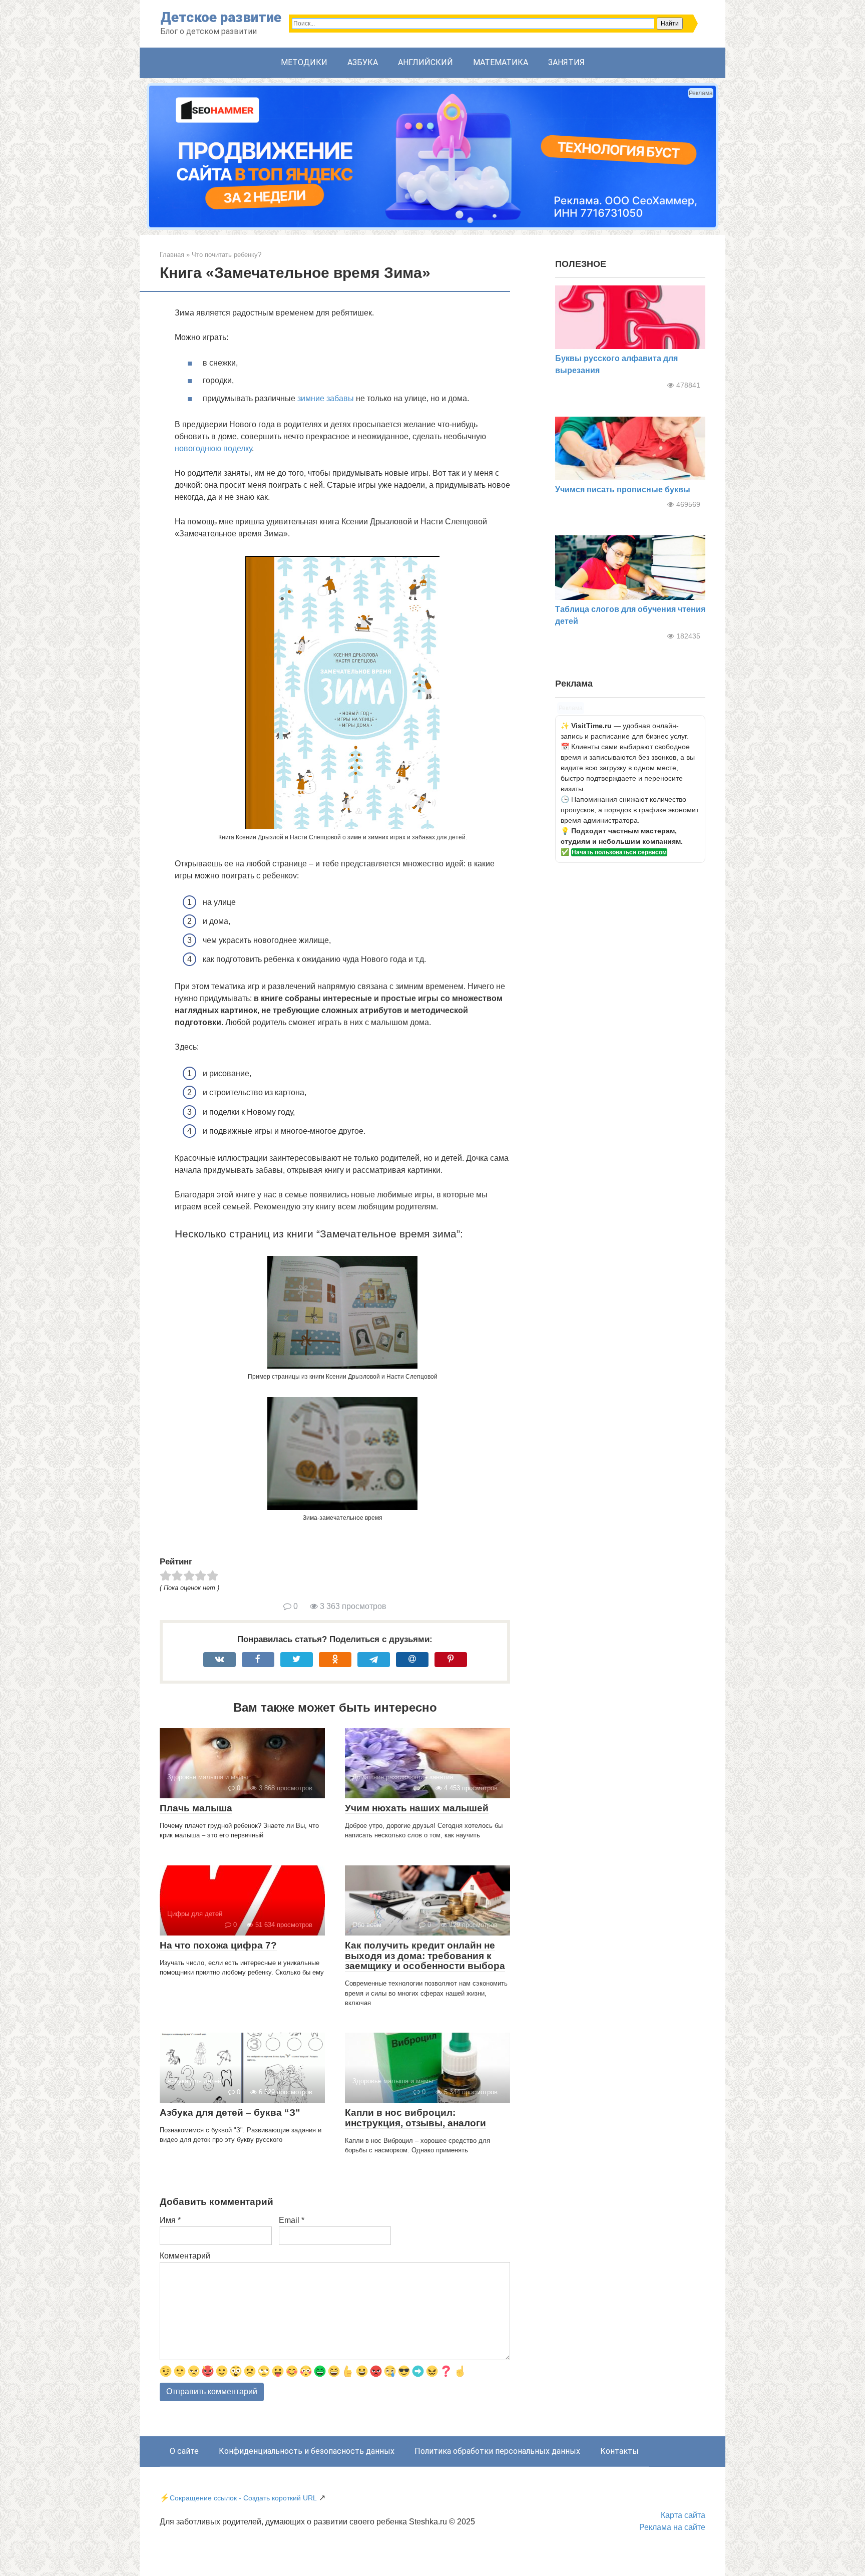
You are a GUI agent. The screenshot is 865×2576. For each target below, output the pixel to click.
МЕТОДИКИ (304, 62)
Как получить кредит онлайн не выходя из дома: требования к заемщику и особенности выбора (425, 1956)
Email (292, 2220)
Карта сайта (683, 2515)
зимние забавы (326, 398)
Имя (170, 2220)
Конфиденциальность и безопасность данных (307, 2451)
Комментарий (185, 2256)
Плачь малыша (196, 1808)
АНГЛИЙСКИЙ (425, 62)
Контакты (619, 2451)
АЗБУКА (363, 62)
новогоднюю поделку (213, 448)
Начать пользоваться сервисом (619, 852)
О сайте (184, 2451)
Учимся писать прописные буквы (623, 490)
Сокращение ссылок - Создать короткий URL (243, 2498)
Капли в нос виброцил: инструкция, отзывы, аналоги (415, 2118)
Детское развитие (221, 17)
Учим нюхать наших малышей (417, 1808)
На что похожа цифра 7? (218, 1945)
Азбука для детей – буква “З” (230, 2113)
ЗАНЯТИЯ (566, 62)
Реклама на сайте (672, 2527)
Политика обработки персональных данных (497, 2451)
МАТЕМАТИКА (501, 62)
